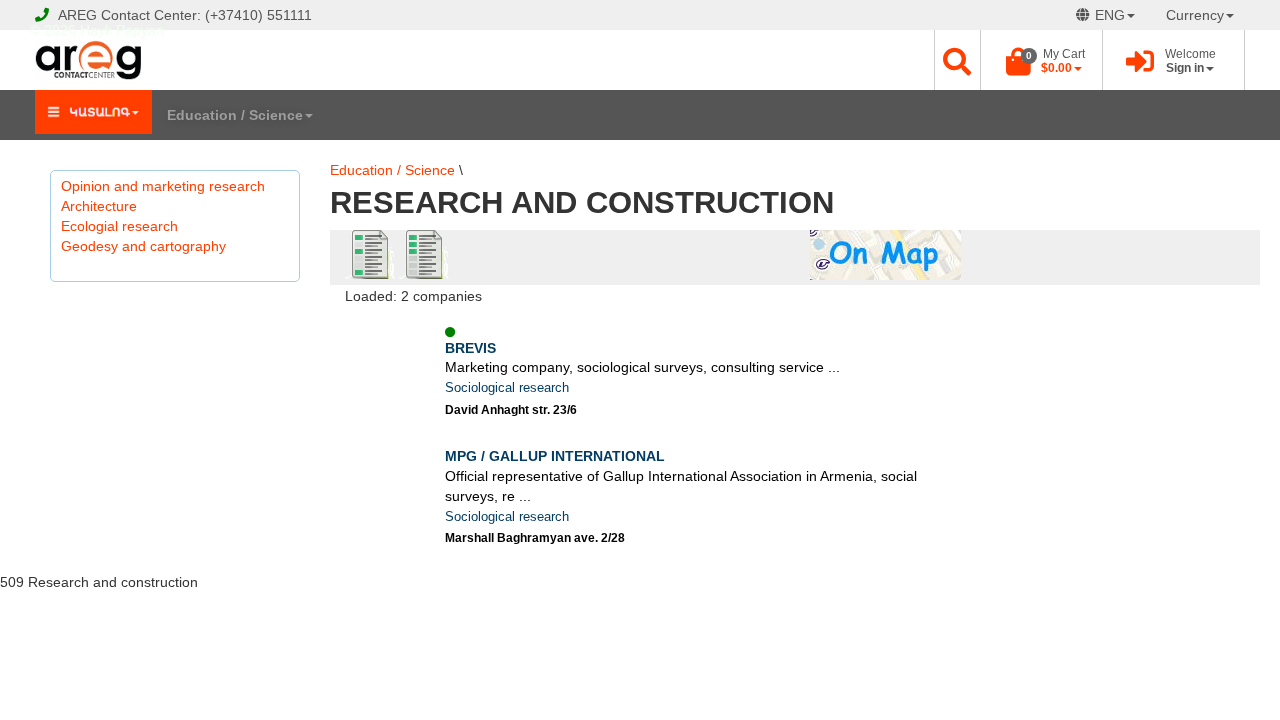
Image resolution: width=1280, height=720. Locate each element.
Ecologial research (119, 226)
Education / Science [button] (235, 115)
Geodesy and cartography (143, 246)
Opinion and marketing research (163, 186)
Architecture (99, 206)
